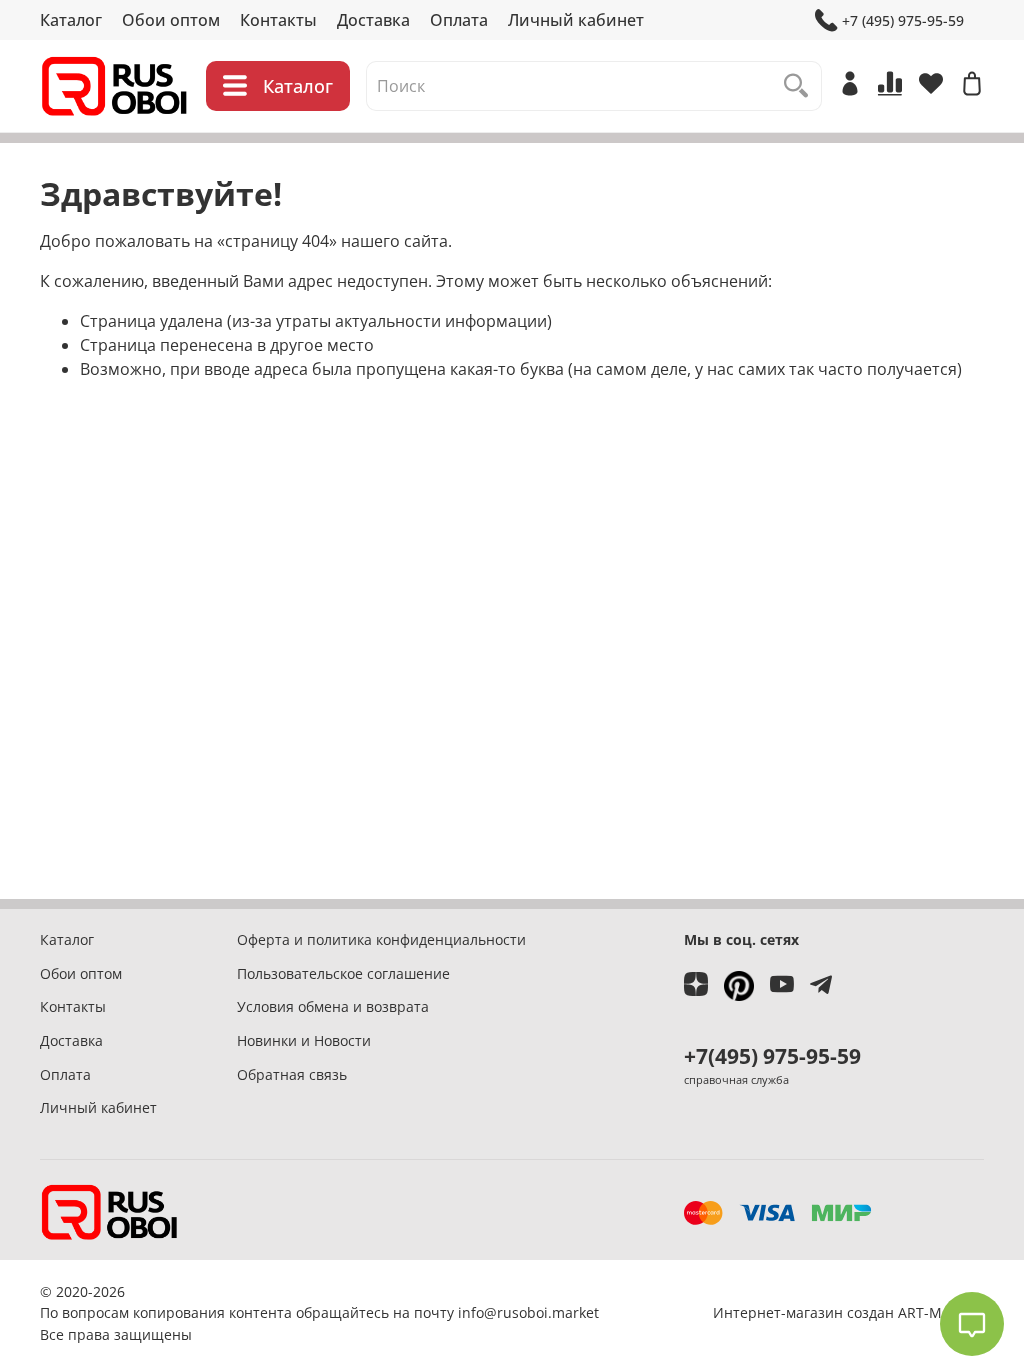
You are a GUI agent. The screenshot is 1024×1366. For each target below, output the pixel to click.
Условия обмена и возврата (333, 1006)
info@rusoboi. (505, 1312)
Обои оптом (171, 20)
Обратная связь (292, 1074)
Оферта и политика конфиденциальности (381, 939)
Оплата (459, 20)
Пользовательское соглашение (343, 973)
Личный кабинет (576, 20)
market (575, 1312)
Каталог (71, 20)
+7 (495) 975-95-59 (903, 20)
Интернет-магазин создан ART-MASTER (848, 1312)
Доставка (373, 20)
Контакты (278, 20)
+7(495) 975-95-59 (772, 1056)
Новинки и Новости (304, 1040)
